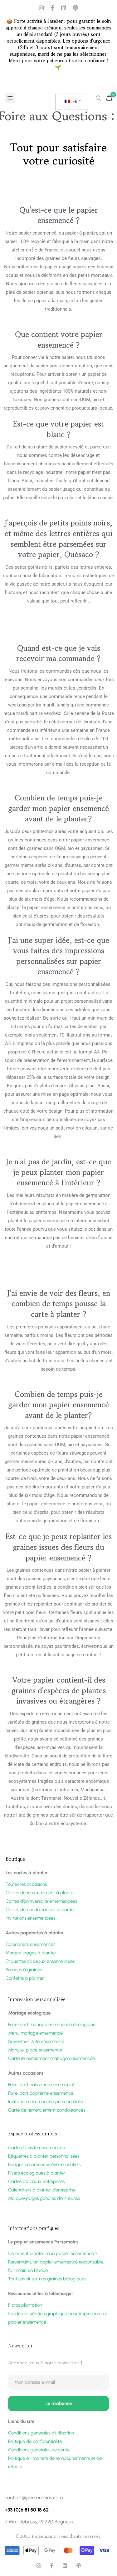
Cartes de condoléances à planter (40, 1910)
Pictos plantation (25, 2305)
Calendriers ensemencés (30, 1944)
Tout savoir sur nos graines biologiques (47, 2279)
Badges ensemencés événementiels (44, 2165)
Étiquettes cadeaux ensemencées (40, 1961)
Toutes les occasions (26, 1884)
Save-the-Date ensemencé (36, 2041)
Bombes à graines (24, 1970)
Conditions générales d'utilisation (41, 2433)
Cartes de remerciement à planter (40, 1893)
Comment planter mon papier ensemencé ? (53, 2253)
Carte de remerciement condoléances (47, 2110)
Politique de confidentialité (35, 2441)
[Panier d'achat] (109, 98)
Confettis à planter (25, 1978)
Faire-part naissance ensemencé (41, 2085)
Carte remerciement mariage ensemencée (51, 2058)
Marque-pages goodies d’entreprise (44, 2198)
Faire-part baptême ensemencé (41, 2093)
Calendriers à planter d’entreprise (42, 2190)
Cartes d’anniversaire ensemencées (41, 1901)
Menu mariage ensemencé (35, 2033)
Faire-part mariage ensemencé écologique (52, 2025)
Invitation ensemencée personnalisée (46, 2102)
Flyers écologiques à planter (37, 2173)
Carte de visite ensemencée (37, 2148)
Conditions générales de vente (39, 2450)
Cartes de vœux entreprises (36, 2181)
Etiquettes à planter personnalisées (44, 2156)
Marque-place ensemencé (35, 2050)
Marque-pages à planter (31, 1953)
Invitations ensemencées (30, 1918)
